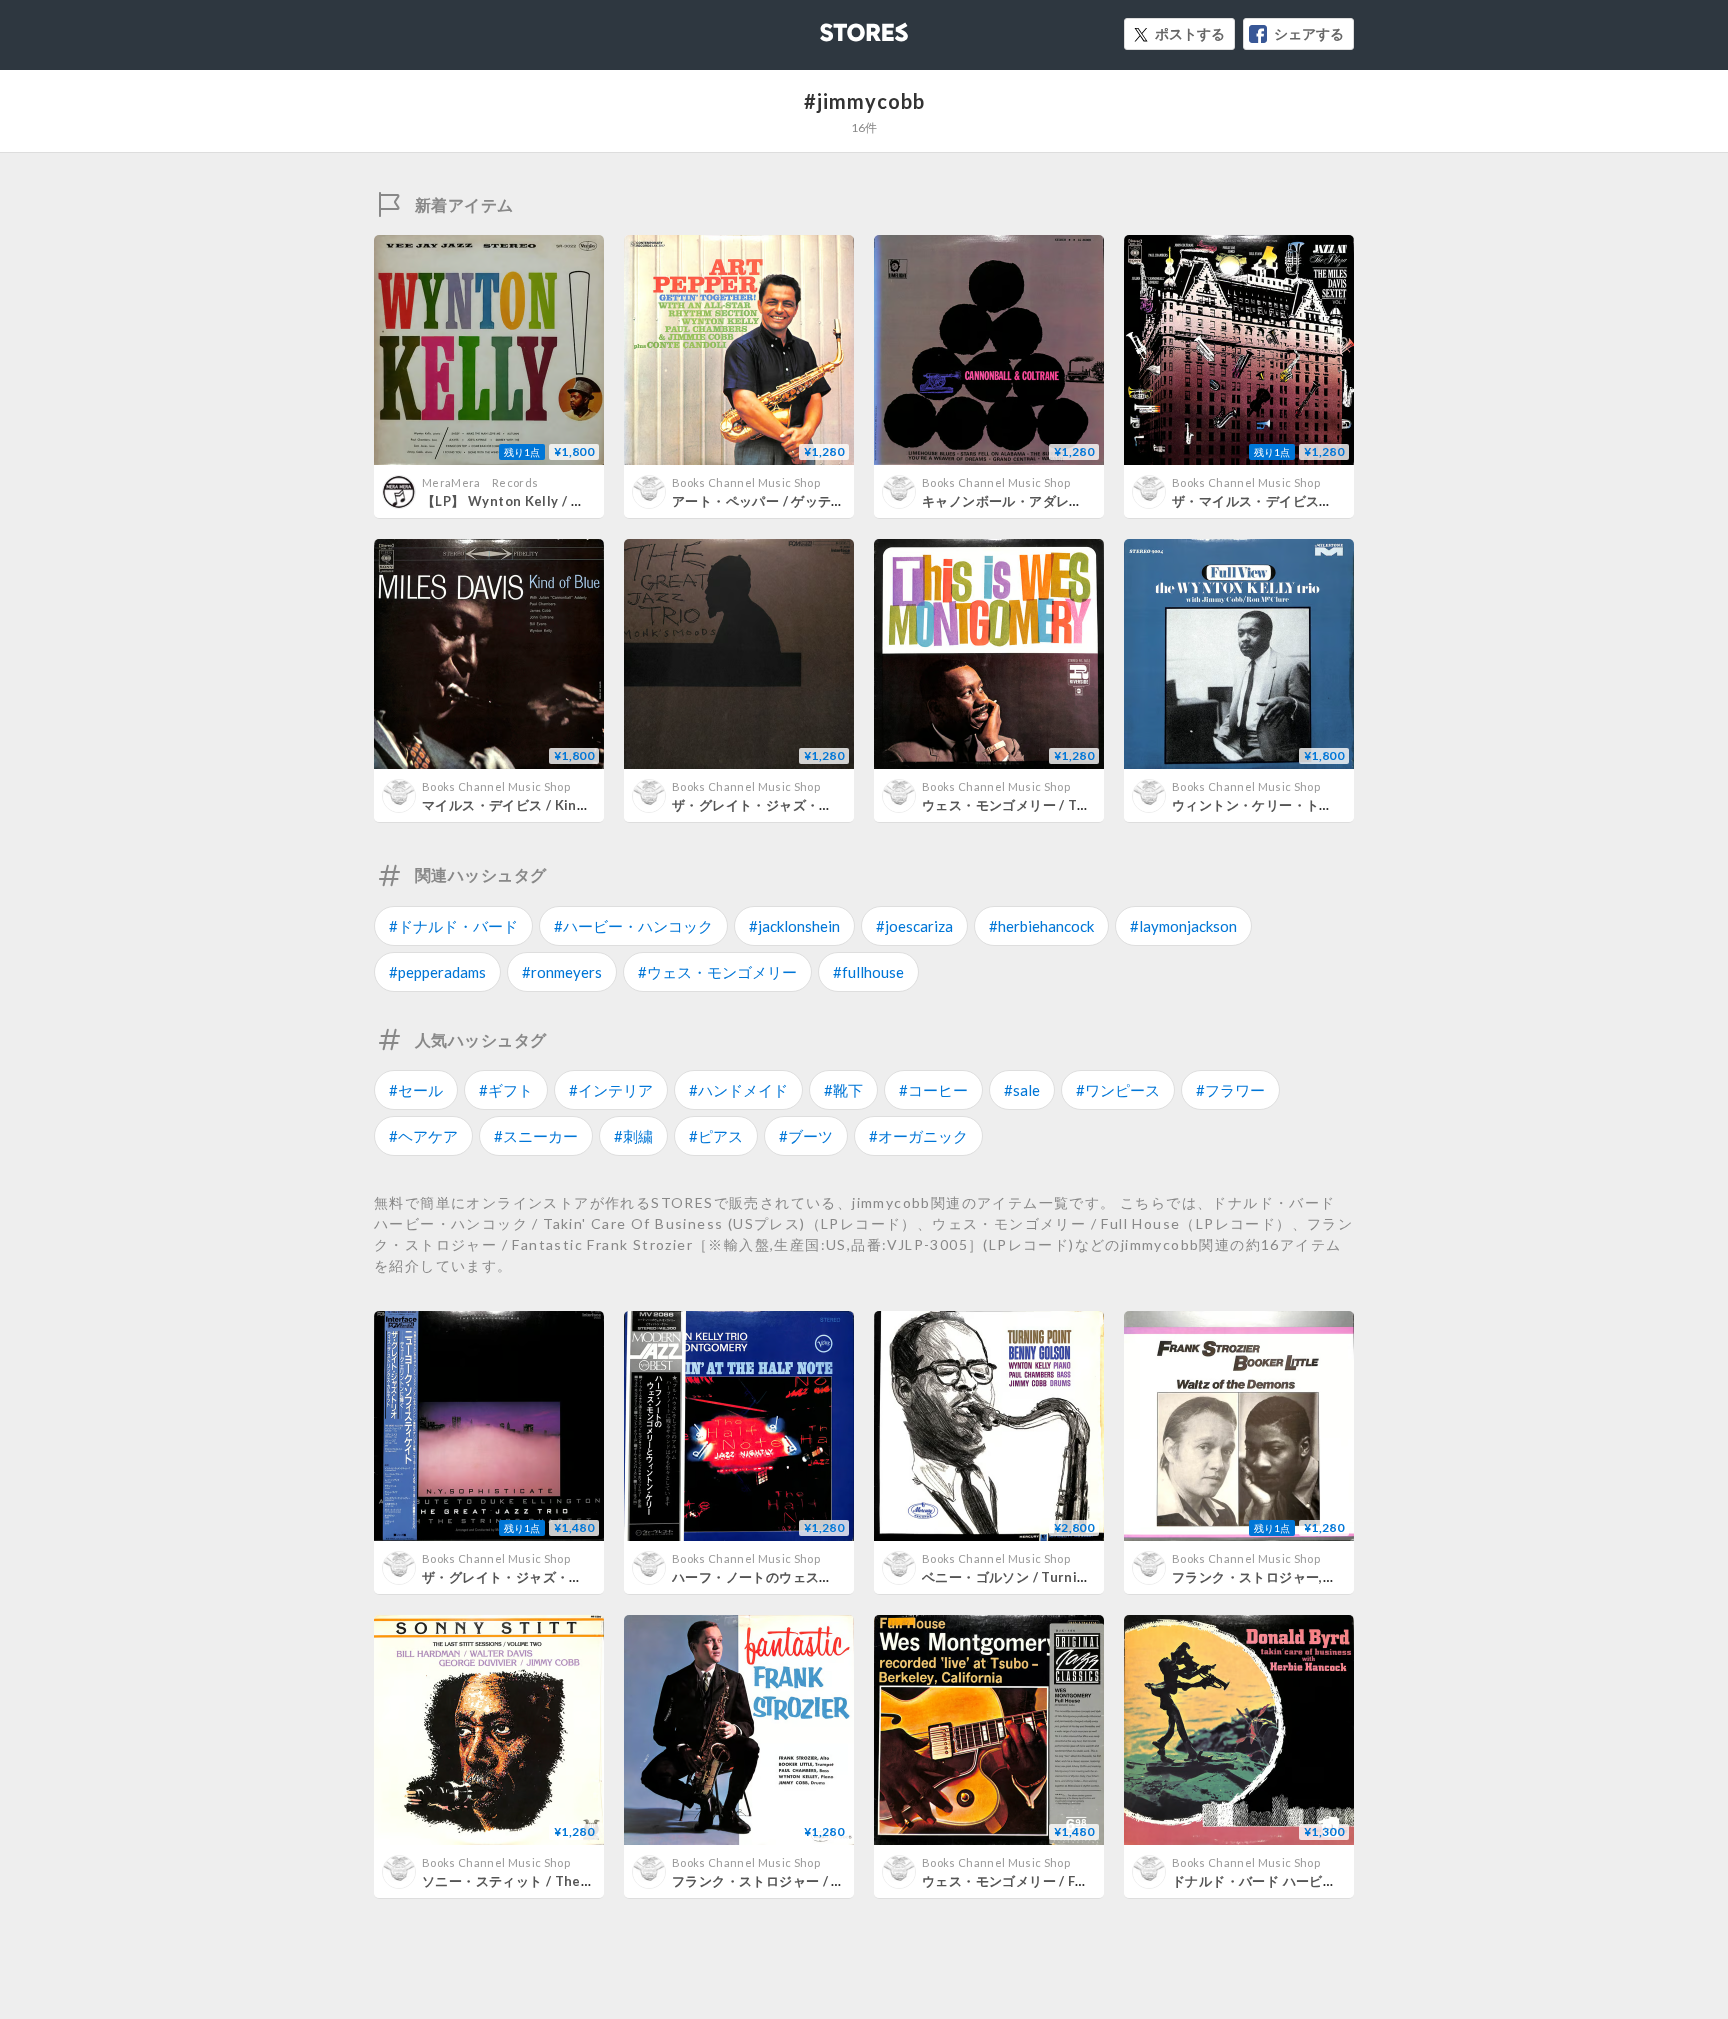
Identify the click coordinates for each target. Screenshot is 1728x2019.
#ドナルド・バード (453, 926)
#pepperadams (437, 972)
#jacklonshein (794, 926)
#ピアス (716, 1136)
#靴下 (843, 1090)
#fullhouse (868, 972)
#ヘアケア (423, 1136)
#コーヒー (933, 1090)
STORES (831, 26)
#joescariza (914, 926)
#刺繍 (633, 1136)
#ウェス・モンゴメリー (717, 972)
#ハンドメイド (738, 1090)
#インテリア (611, 1090)
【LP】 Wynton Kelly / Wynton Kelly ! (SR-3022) (580, 501)
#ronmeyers (562, 972)
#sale (1022, 1090)
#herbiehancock (1041, 926)
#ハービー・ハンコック (633, 926)
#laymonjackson (1183, 926)
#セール (416, 1090)
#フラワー (1230, 1090)
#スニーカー (536, 1136)
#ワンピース (1118, 1090)
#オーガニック (918, 1136)
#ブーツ (806, 1136)
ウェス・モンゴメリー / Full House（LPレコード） (1078, 1881)
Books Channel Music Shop (746, 482)
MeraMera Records (480, 482)
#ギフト (506, 1090)
